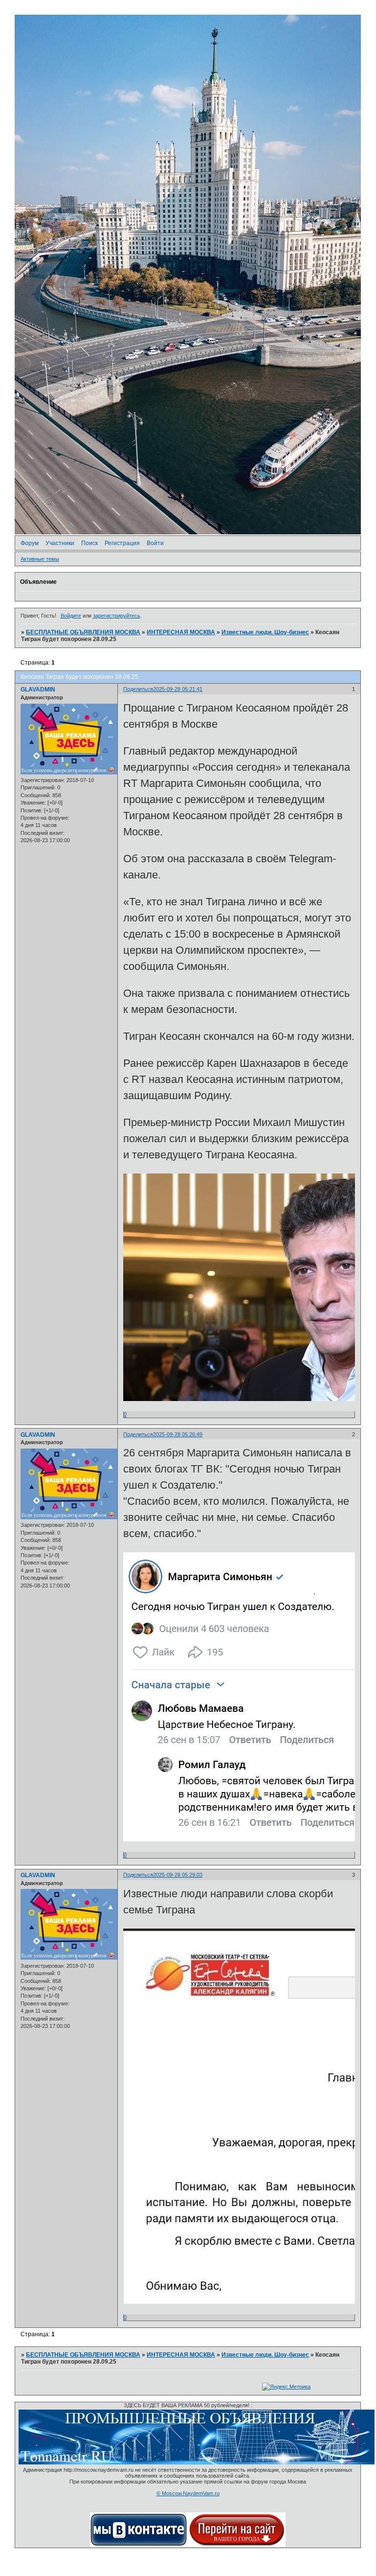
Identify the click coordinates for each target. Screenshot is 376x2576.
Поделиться (138, 689)
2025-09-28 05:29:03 (178, 1875)
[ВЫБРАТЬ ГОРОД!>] (237, 2545)
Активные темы (40, 559)
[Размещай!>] (197, 2462)
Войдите (71, 616)
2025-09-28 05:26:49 (178, 1434)
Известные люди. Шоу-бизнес (265, 632)
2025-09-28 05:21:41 (178, 689)
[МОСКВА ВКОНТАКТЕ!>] (139, 2545)
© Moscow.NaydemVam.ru (188, 2493)
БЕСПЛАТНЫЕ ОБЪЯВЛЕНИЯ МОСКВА (83, 632)
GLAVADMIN (38, 690)
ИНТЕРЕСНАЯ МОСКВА (181, 632)
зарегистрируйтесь (117, 616)
